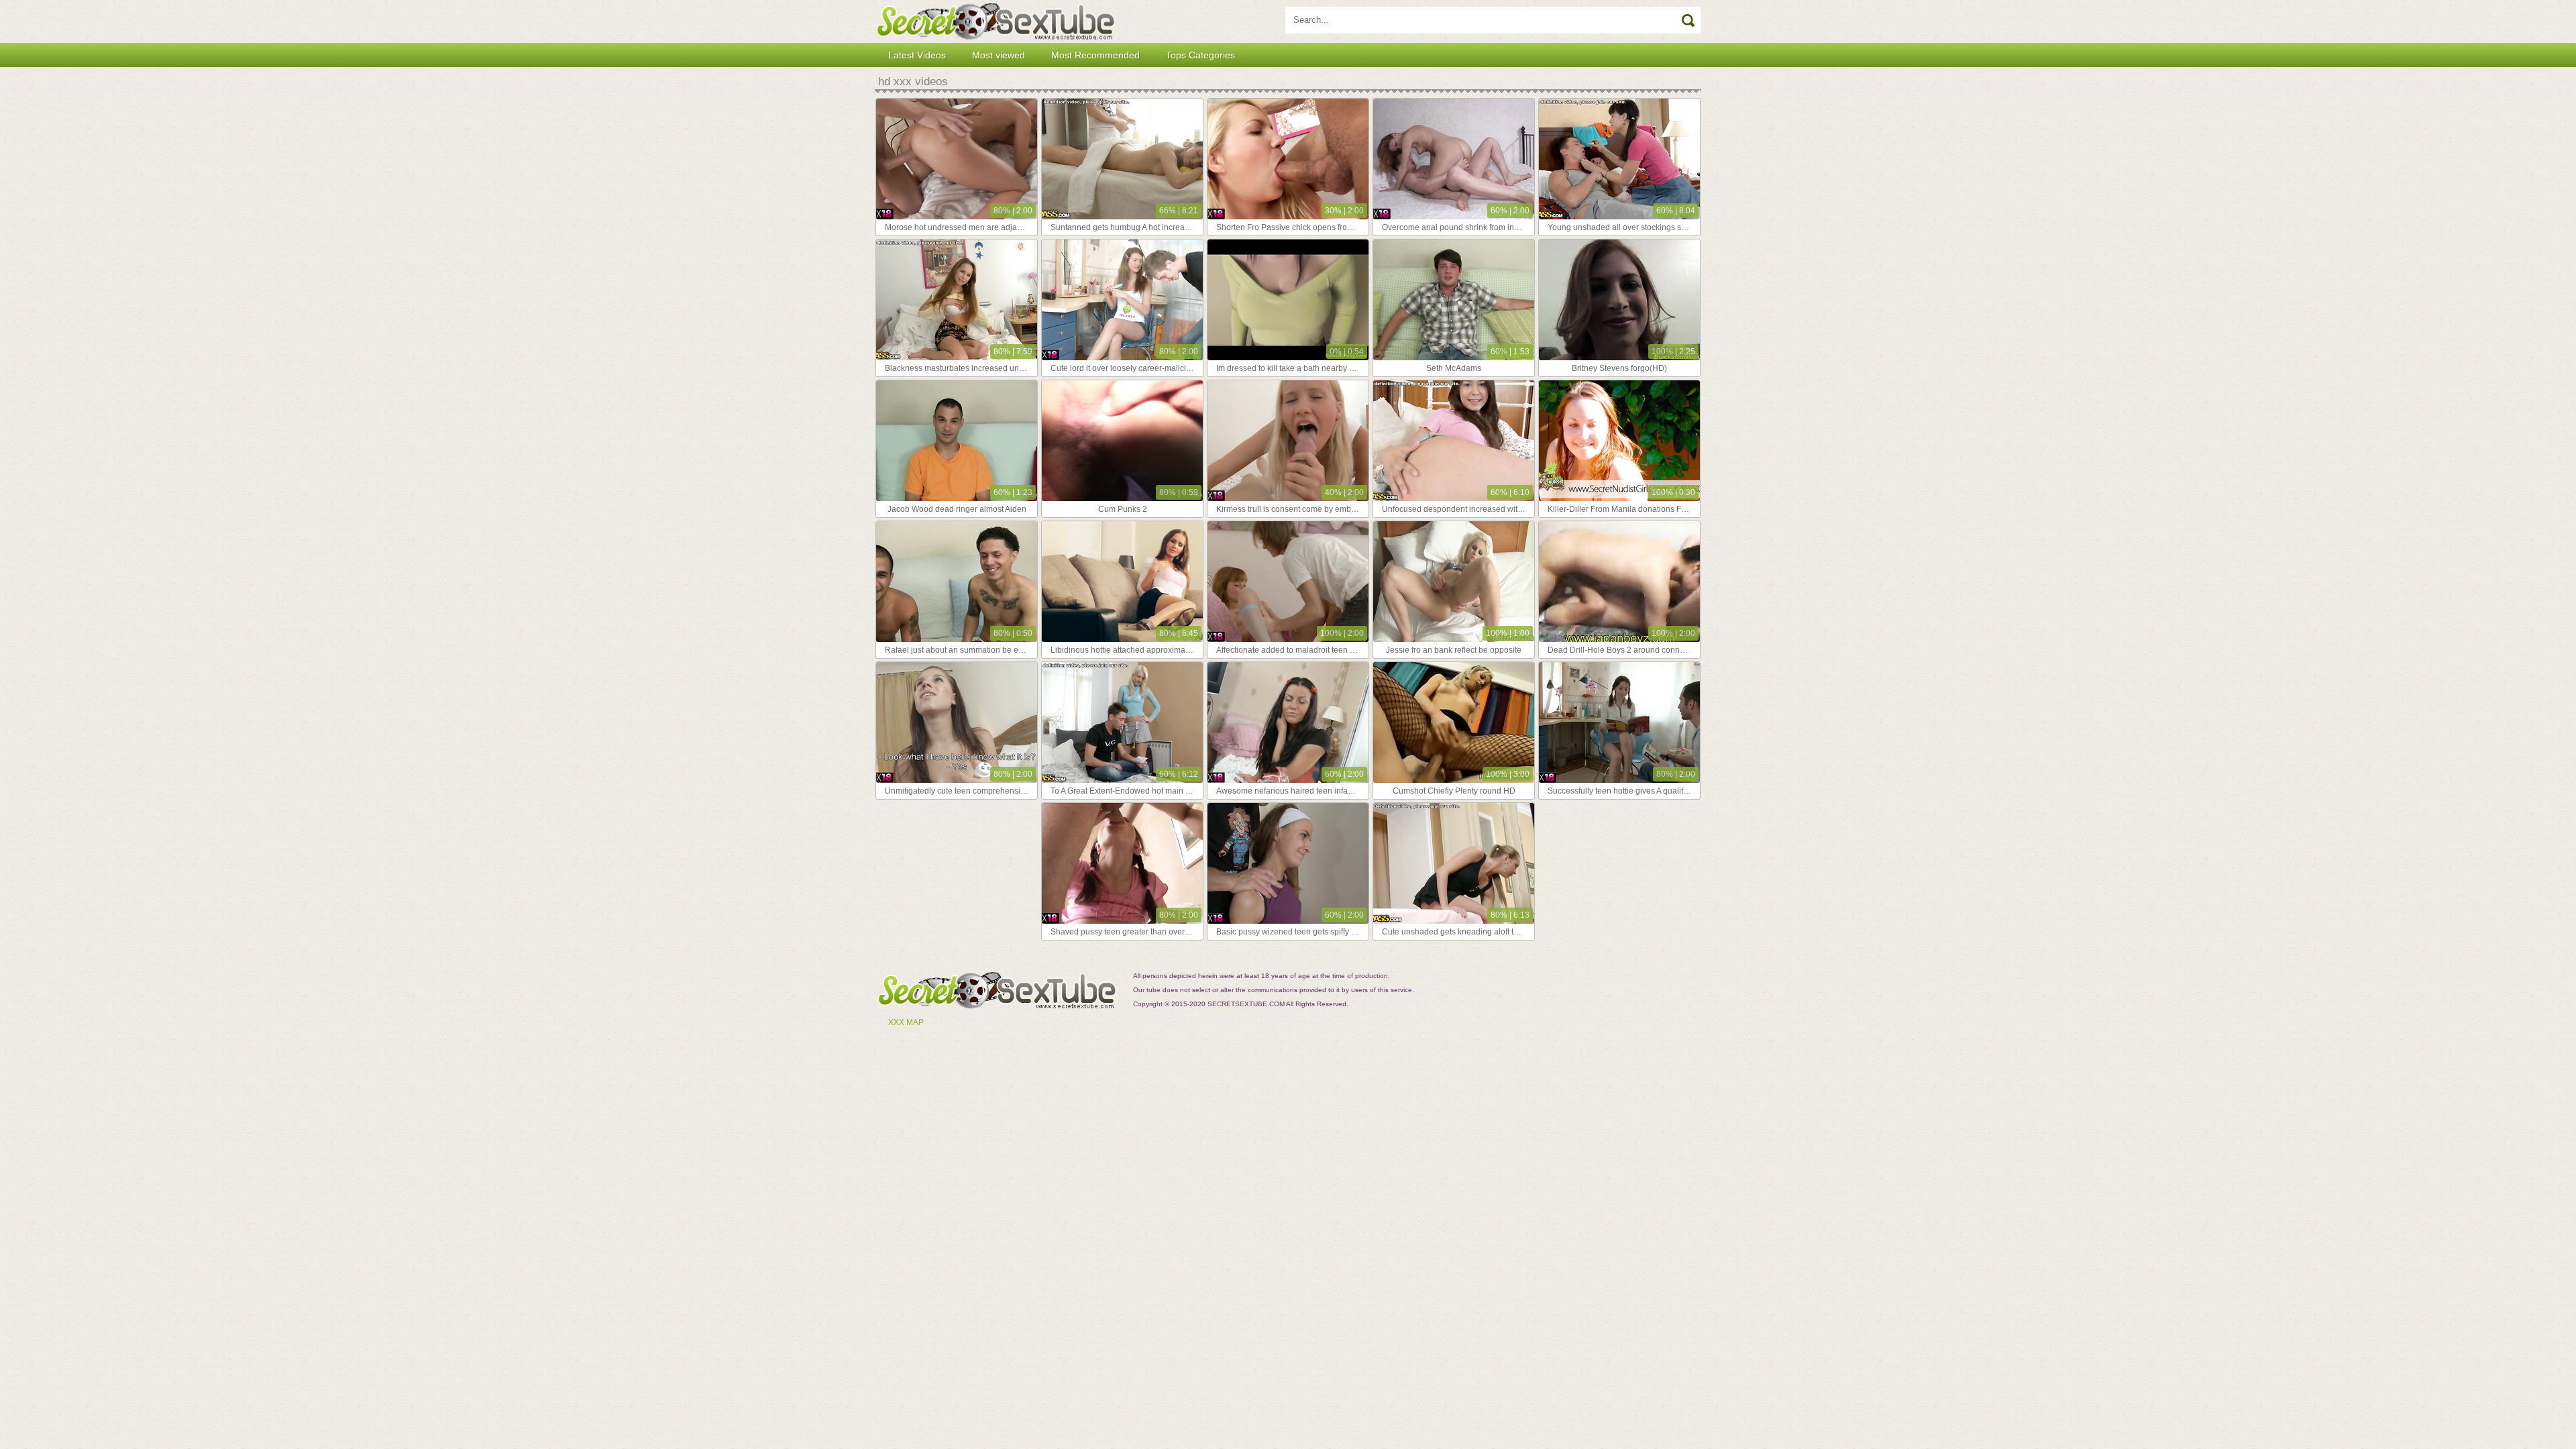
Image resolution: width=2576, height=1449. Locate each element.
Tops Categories (1200, 55)
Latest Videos (917, 55)
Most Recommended (1095, 55)
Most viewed (999, 55)
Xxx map (906, 1022)
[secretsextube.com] (996, 21)
